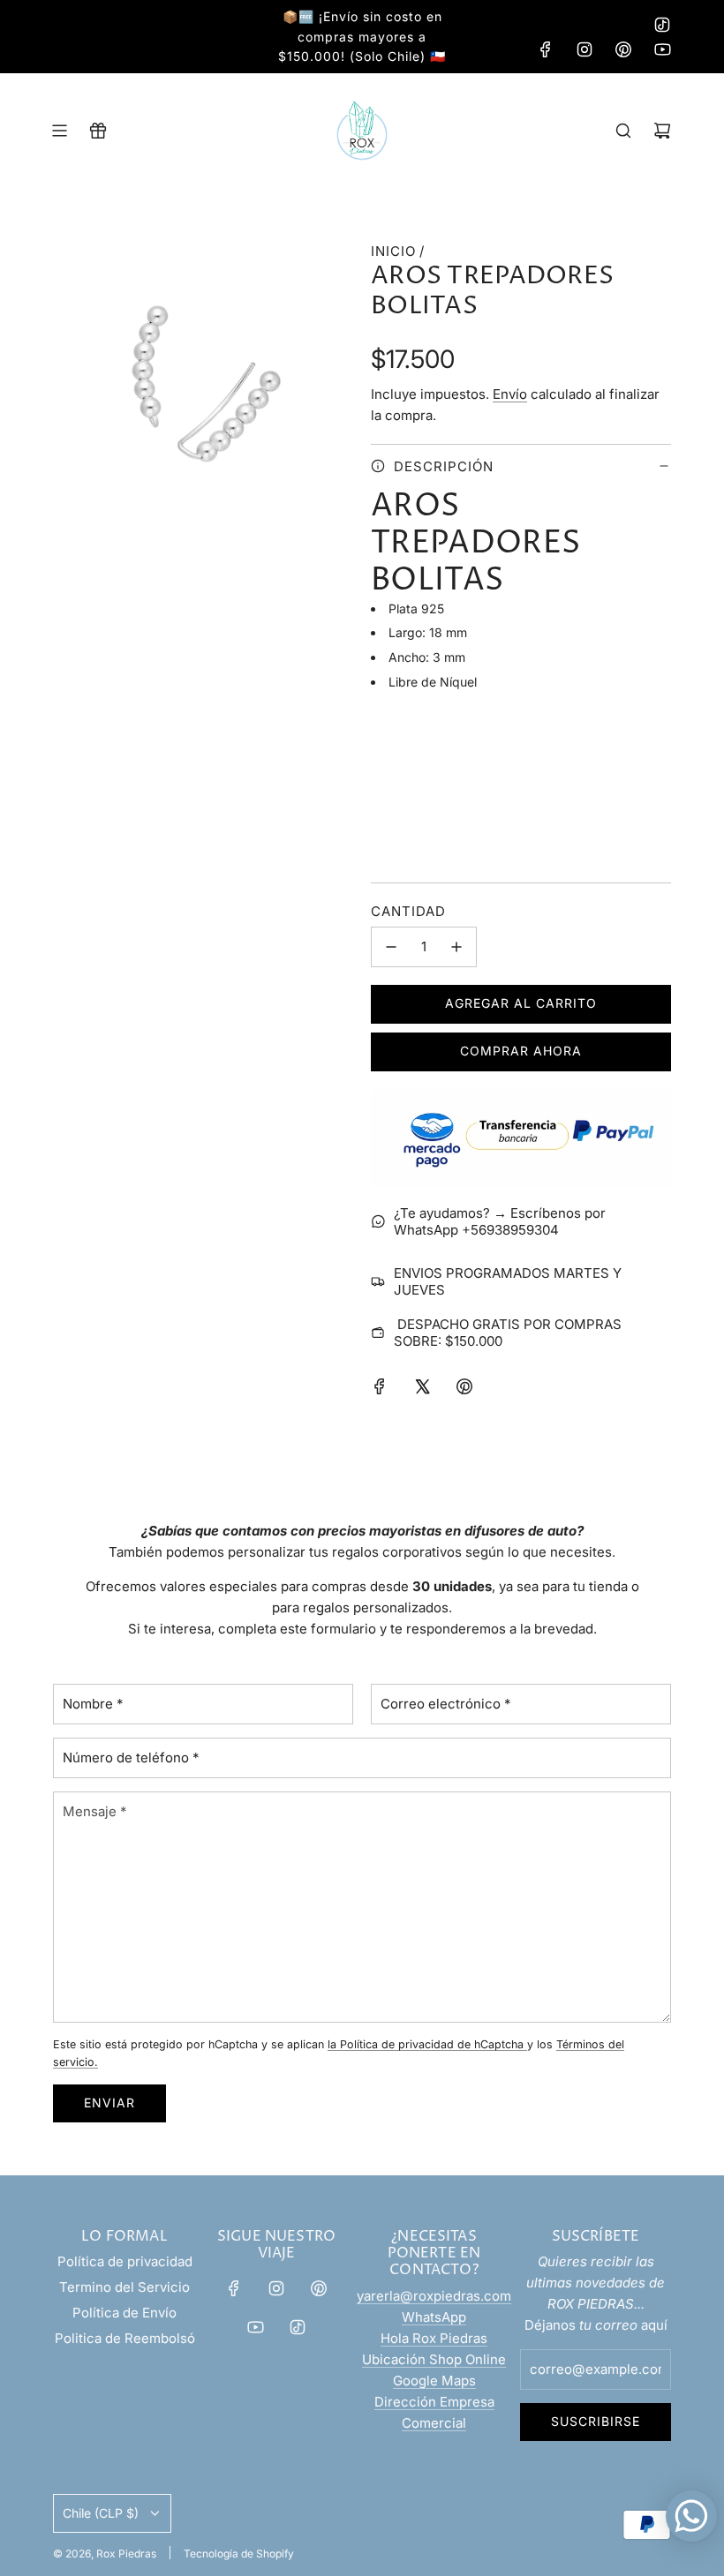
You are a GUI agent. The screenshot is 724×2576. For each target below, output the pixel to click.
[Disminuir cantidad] (391, 947)
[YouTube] (662, 49)
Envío (510, 394)
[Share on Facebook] (380, 1389)
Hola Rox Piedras (434, 2338)
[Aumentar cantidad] (456, 947)
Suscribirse (596, 2421)
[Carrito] (662, 131)
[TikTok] (662, 25)
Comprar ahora (521, 1051)
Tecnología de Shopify (239, 2553)
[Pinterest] (623, 49)
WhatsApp (434, 2317)
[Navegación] (59, 131)
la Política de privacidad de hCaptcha (427, 2044)
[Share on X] (422, 1389)
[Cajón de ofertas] (98, 131)
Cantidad (408, 911)
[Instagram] (584, 49)
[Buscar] (623, 131)
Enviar (109, 2103)
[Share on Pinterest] (464, 1389)
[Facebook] (546, 49)
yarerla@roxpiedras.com (434, 2296)
